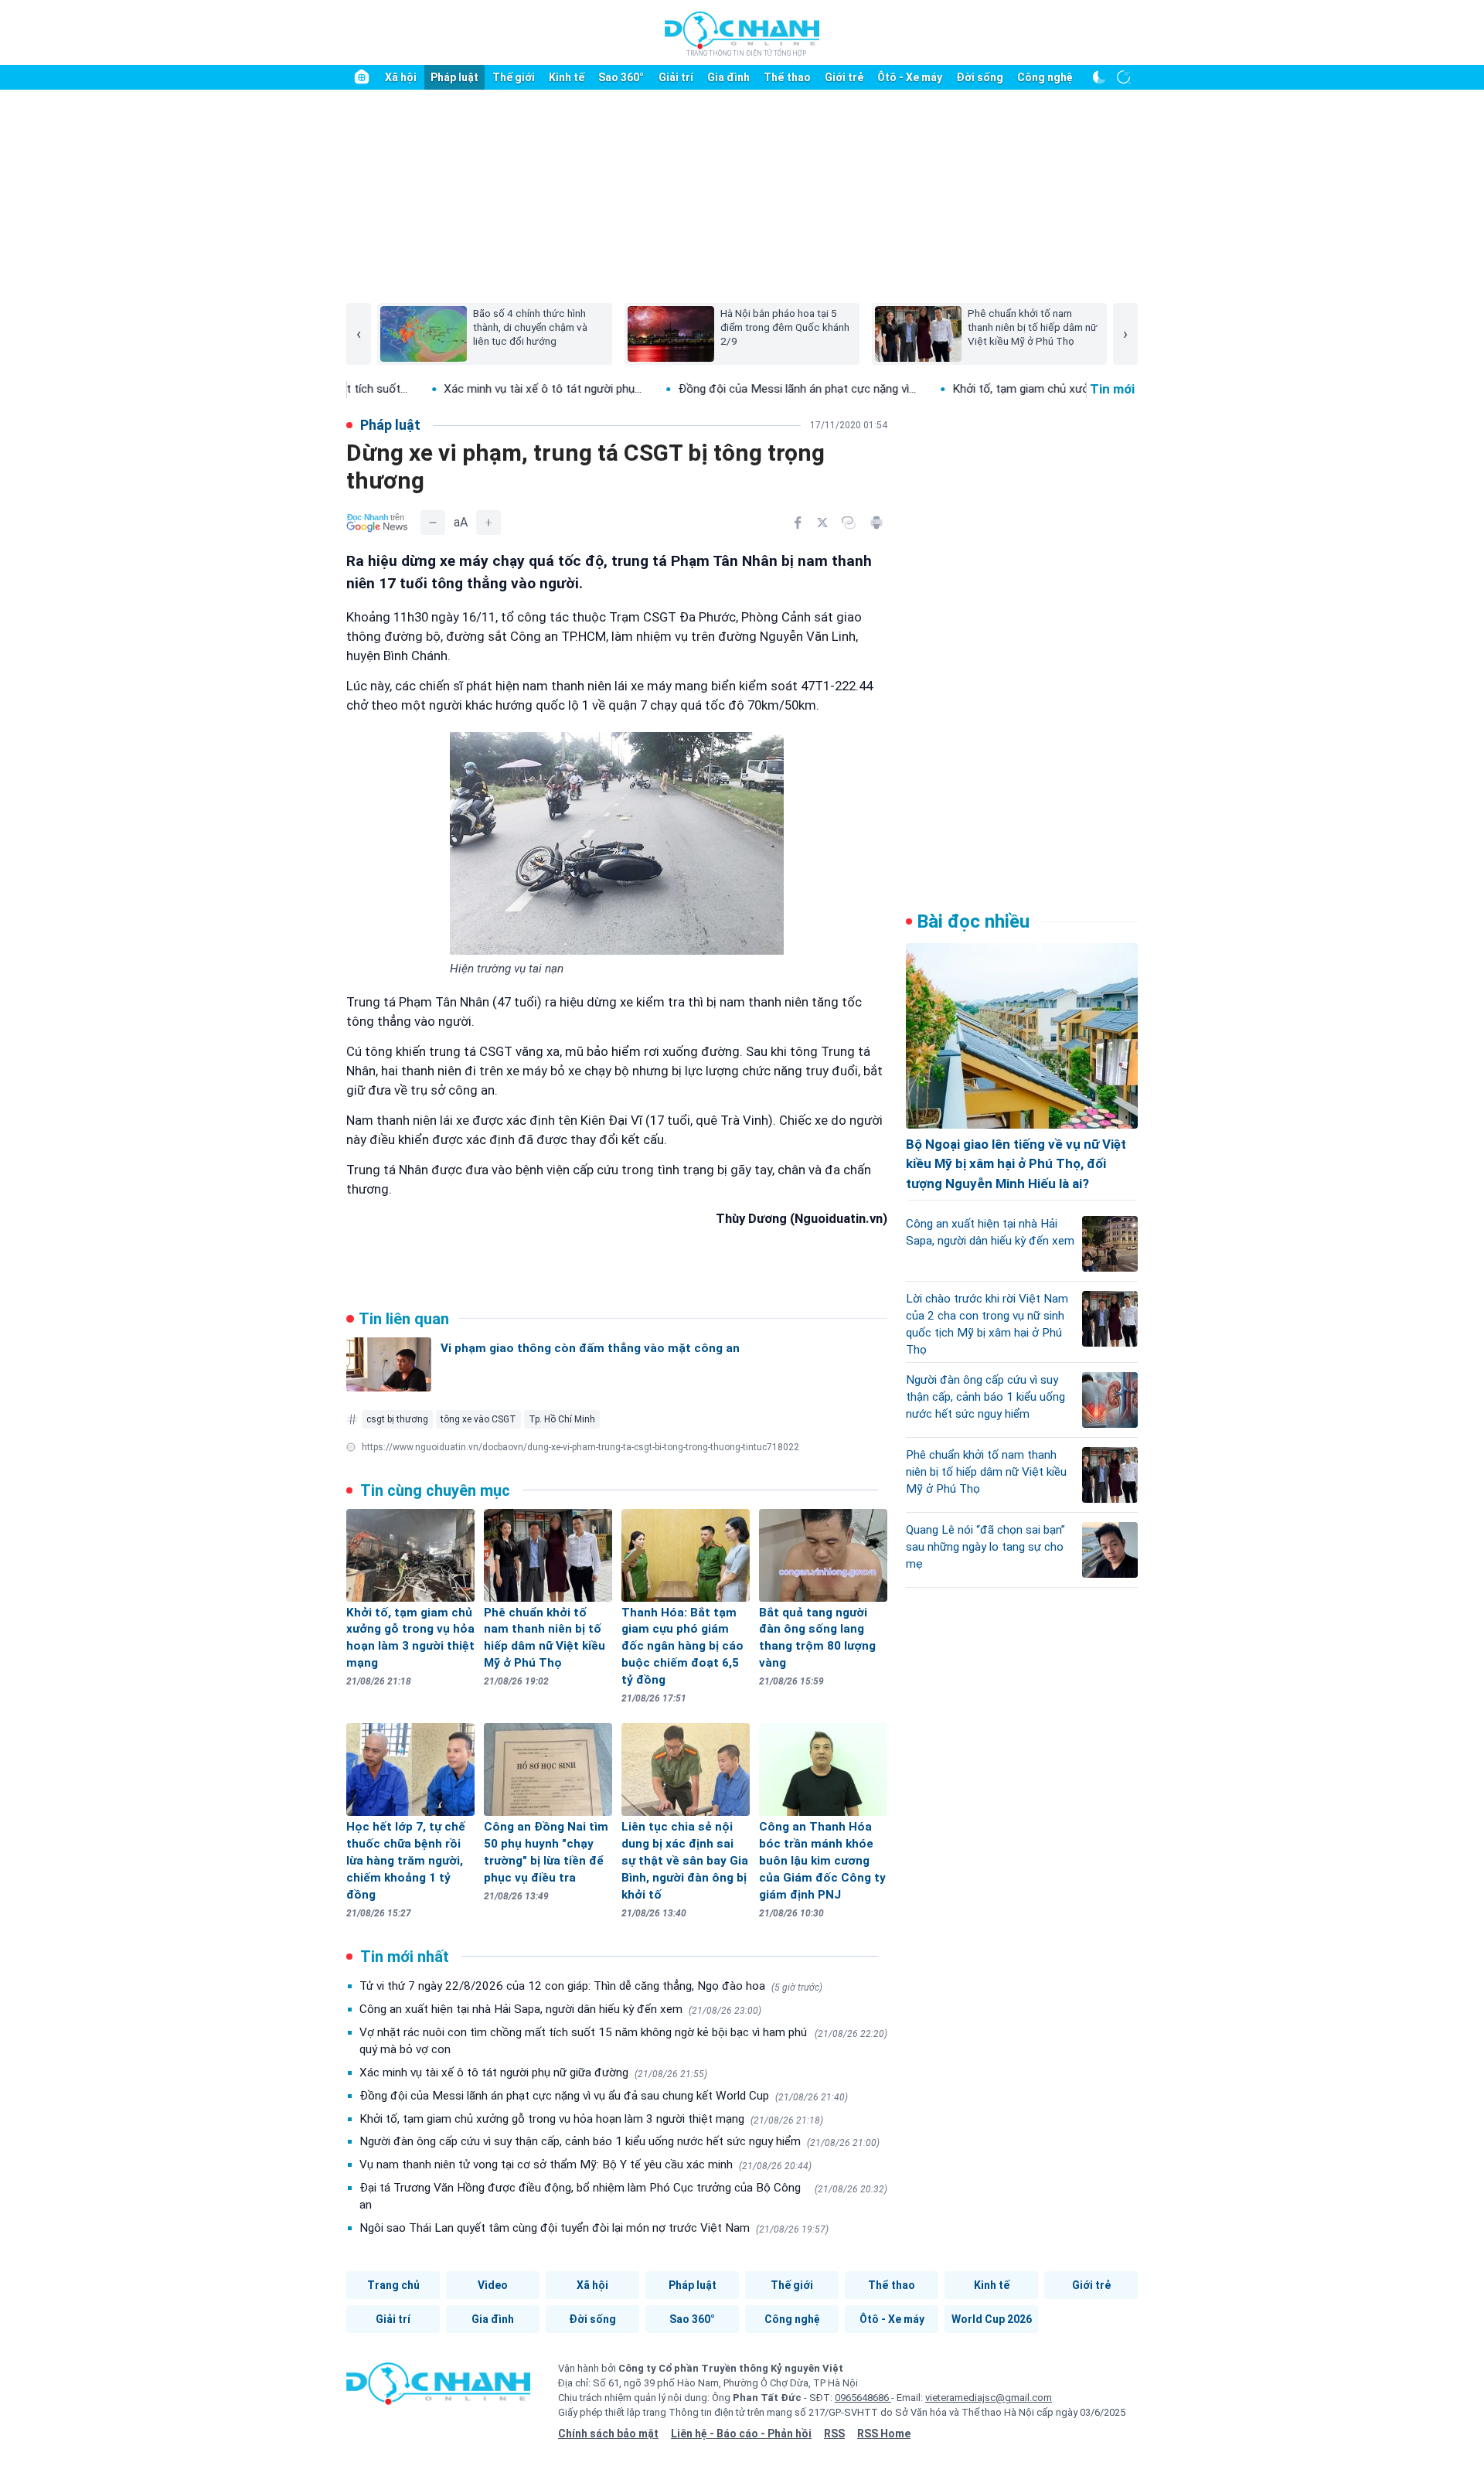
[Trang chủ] (362, 77)
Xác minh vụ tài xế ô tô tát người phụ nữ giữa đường (533, 2073)
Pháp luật (454, 77)
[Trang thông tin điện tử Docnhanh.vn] (742, 33)
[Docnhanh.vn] (438, 2389)
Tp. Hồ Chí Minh (562, 1419)
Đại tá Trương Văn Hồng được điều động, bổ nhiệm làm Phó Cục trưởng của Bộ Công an (623, 2196)
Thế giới (514, 77)
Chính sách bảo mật (608, 2434)
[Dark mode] (1099, 77)
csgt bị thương (397, 1419)
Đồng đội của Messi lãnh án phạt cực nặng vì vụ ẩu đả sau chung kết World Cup (604, 2096)
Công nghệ (1045, 77)
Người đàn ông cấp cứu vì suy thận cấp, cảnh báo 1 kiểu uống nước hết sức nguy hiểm (619, 2141)
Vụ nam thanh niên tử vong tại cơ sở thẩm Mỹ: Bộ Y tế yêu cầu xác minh (585, 2165)
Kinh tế (567, 77)
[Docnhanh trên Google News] (377, 523)
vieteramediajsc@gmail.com (989, 2398)
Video (493, 2285)
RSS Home (884, 2434)
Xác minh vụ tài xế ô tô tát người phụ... (465, 389)
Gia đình (728, 77)
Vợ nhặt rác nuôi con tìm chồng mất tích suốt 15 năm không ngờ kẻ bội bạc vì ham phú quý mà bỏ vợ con (623, 2041)
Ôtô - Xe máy (910, 77)
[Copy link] (849, 523)
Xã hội (401, 77)
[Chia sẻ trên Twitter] (822, 523)
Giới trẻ (844, 77)
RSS (834, 2434)
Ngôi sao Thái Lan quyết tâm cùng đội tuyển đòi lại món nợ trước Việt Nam (594, 2228)
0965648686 (863, 2398)
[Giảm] (433, 523)
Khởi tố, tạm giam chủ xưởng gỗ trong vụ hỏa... (994, 389)
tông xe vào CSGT (478, 1419)
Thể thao (787, 77)
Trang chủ (393, 2285)
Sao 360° (621, 77)
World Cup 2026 (992, 2319)
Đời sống (980, 77)
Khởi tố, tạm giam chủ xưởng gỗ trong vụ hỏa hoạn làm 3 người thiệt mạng (591, 2119)
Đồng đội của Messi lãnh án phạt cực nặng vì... (719, 389)
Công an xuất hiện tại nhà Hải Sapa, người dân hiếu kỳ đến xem (560, 2009)
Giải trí (676, 77)
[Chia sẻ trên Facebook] (798, 523)
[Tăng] (488, 523)
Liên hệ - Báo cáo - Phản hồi (741, 2434)
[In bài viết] (876, 523)
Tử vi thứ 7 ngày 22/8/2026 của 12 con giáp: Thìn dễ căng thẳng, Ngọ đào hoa (591, 1986)
